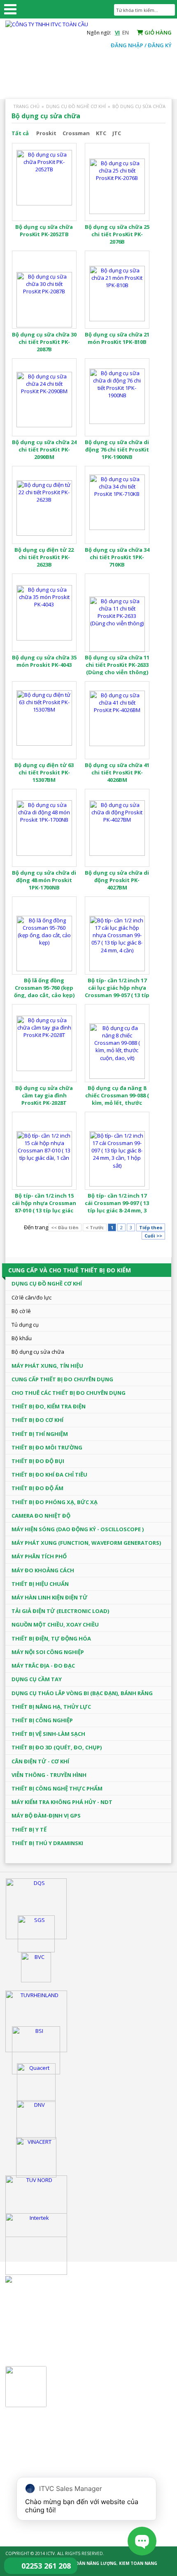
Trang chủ (26, 106)
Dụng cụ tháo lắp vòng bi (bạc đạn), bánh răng (82, 1693)
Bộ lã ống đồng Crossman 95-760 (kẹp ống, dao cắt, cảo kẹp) (44, 988)
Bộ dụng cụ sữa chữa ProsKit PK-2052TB (44, 230)
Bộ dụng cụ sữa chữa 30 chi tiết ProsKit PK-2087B (44, 342)
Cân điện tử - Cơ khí (40, 1761)
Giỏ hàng (157, 32)
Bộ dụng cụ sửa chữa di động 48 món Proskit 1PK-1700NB (44, 880)
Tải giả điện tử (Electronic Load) (60, 1611)
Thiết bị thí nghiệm (40, 1434)
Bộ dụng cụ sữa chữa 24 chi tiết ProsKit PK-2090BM (44, 449)
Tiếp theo (151, 1227)
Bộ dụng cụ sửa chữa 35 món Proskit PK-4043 (44, 661)
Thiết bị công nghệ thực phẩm (57, 1788)
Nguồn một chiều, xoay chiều (55, 1624)
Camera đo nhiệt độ (41, 1516)
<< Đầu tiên (65, 1227)
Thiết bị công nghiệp (42, 1720)
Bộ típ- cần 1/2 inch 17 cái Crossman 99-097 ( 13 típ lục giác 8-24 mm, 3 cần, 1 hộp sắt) (117, 1207)
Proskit (46, 133)
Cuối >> (153, 1236)
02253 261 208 (46, 2566)
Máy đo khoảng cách (43, 1570)
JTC (117, 133)
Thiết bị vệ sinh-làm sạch (48, 1734)
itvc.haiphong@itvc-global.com (69, 2343)
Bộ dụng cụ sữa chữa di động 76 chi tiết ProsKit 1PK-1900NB (117, 449)
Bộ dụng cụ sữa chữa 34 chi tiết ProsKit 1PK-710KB (117, 557)
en (126, 32)
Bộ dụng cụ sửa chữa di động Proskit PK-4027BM (117, 880)
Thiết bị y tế (29, 1829)
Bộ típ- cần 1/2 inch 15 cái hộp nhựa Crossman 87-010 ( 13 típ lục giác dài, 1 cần (44, 1207)
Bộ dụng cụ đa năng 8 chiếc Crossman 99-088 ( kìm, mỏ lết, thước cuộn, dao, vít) (117, 1099)
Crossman (76, 133)
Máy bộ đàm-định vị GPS (46, 1816)
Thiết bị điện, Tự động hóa (51, 1638)
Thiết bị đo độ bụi (38, 1461)
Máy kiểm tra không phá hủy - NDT (62, 1802)
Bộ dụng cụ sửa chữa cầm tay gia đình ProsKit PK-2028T (44, 1095)
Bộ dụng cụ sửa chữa (139, 106)
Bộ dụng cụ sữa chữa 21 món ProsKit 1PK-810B (117, 338)
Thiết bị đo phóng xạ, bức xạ (55, 1502)
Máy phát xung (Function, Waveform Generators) (86, 1543)
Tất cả (20, 133)
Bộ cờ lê (21, 1311)
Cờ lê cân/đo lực (31, 1297)
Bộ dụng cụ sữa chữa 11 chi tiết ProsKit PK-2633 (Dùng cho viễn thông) (117, 665)
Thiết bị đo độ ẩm (37, 1488)
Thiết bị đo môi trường (47, 1447)
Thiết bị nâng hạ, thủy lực (51, 1707)
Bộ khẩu (22, 1338)
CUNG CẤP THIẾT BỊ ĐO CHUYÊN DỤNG (62, 1379)
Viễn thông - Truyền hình (49, 1775)
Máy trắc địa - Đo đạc (43, 1666)
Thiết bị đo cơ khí (37, 1420)
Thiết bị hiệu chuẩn (40, 1584)
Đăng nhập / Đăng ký (141, 45)
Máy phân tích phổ (39, 1556)
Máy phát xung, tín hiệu (47, 1366)
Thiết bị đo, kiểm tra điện (49, 1406)
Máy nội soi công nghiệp (48, 1652)
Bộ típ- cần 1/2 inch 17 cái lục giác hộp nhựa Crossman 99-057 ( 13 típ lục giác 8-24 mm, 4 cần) (117, 992)
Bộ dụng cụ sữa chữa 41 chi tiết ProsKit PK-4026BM (117, 772)
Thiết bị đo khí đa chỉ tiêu (49, 1475)
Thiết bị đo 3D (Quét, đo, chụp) (57, 1747)
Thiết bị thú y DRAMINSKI (47, 1843)
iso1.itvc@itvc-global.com (62, 2462)
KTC (101, 133)
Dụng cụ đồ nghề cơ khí (76, 106)
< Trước (95, 1227)
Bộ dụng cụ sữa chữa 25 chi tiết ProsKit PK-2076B (117, 234)
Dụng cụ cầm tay (37, 1679)
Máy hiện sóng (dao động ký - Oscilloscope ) (78, 1529)
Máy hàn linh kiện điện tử (50, 1597)
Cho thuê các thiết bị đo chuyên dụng (69, 1393)
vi (117, 32)
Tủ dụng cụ (25, 1325)
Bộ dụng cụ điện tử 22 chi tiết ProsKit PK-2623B (44, 557)
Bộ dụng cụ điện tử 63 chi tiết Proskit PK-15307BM (44, 772)
